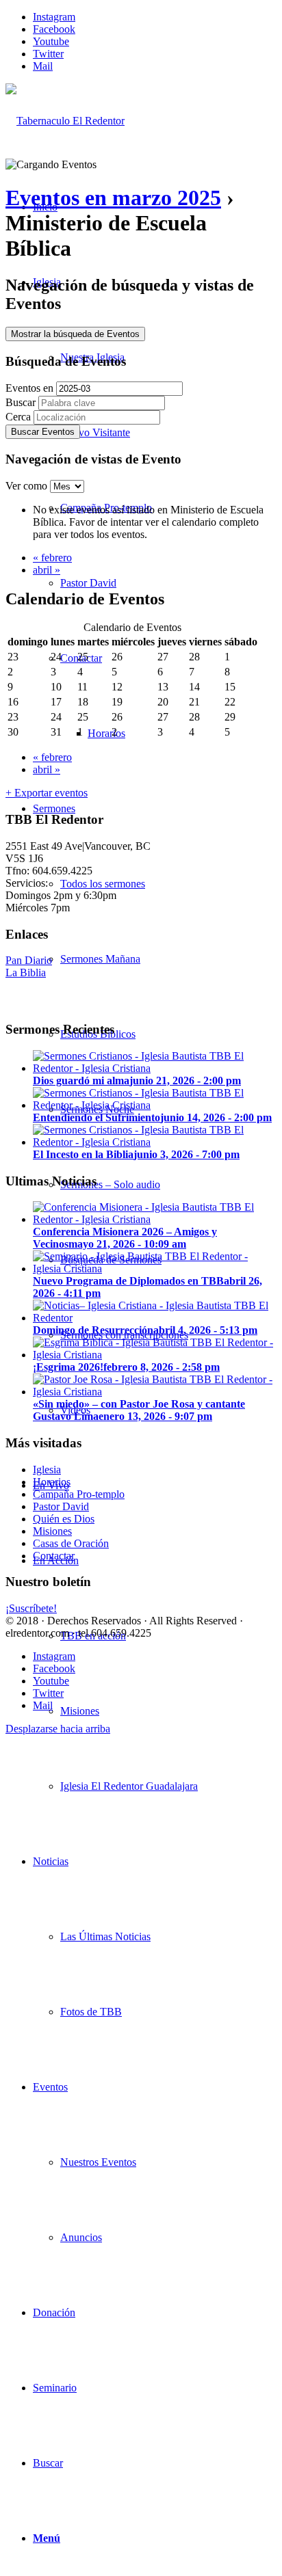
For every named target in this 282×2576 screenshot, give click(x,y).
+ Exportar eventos (47, 793)
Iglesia (47, 1470)
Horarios (52, 1482)
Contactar (54, 1556)
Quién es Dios (64, 1519)
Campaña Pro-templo (79, 1494)
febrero (52, 558)
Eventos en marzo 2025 (113, 198)
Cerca (18, 417)
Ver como (28, 486)
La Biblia (26, 972)
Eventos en (29, 388)
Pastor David (61, 1506)
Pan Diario (29, 960)
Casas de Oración (71, 1543)
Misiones (52, 1531)
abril (47, 570)
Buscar (21, 402)
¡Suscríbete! (31, 1608)
